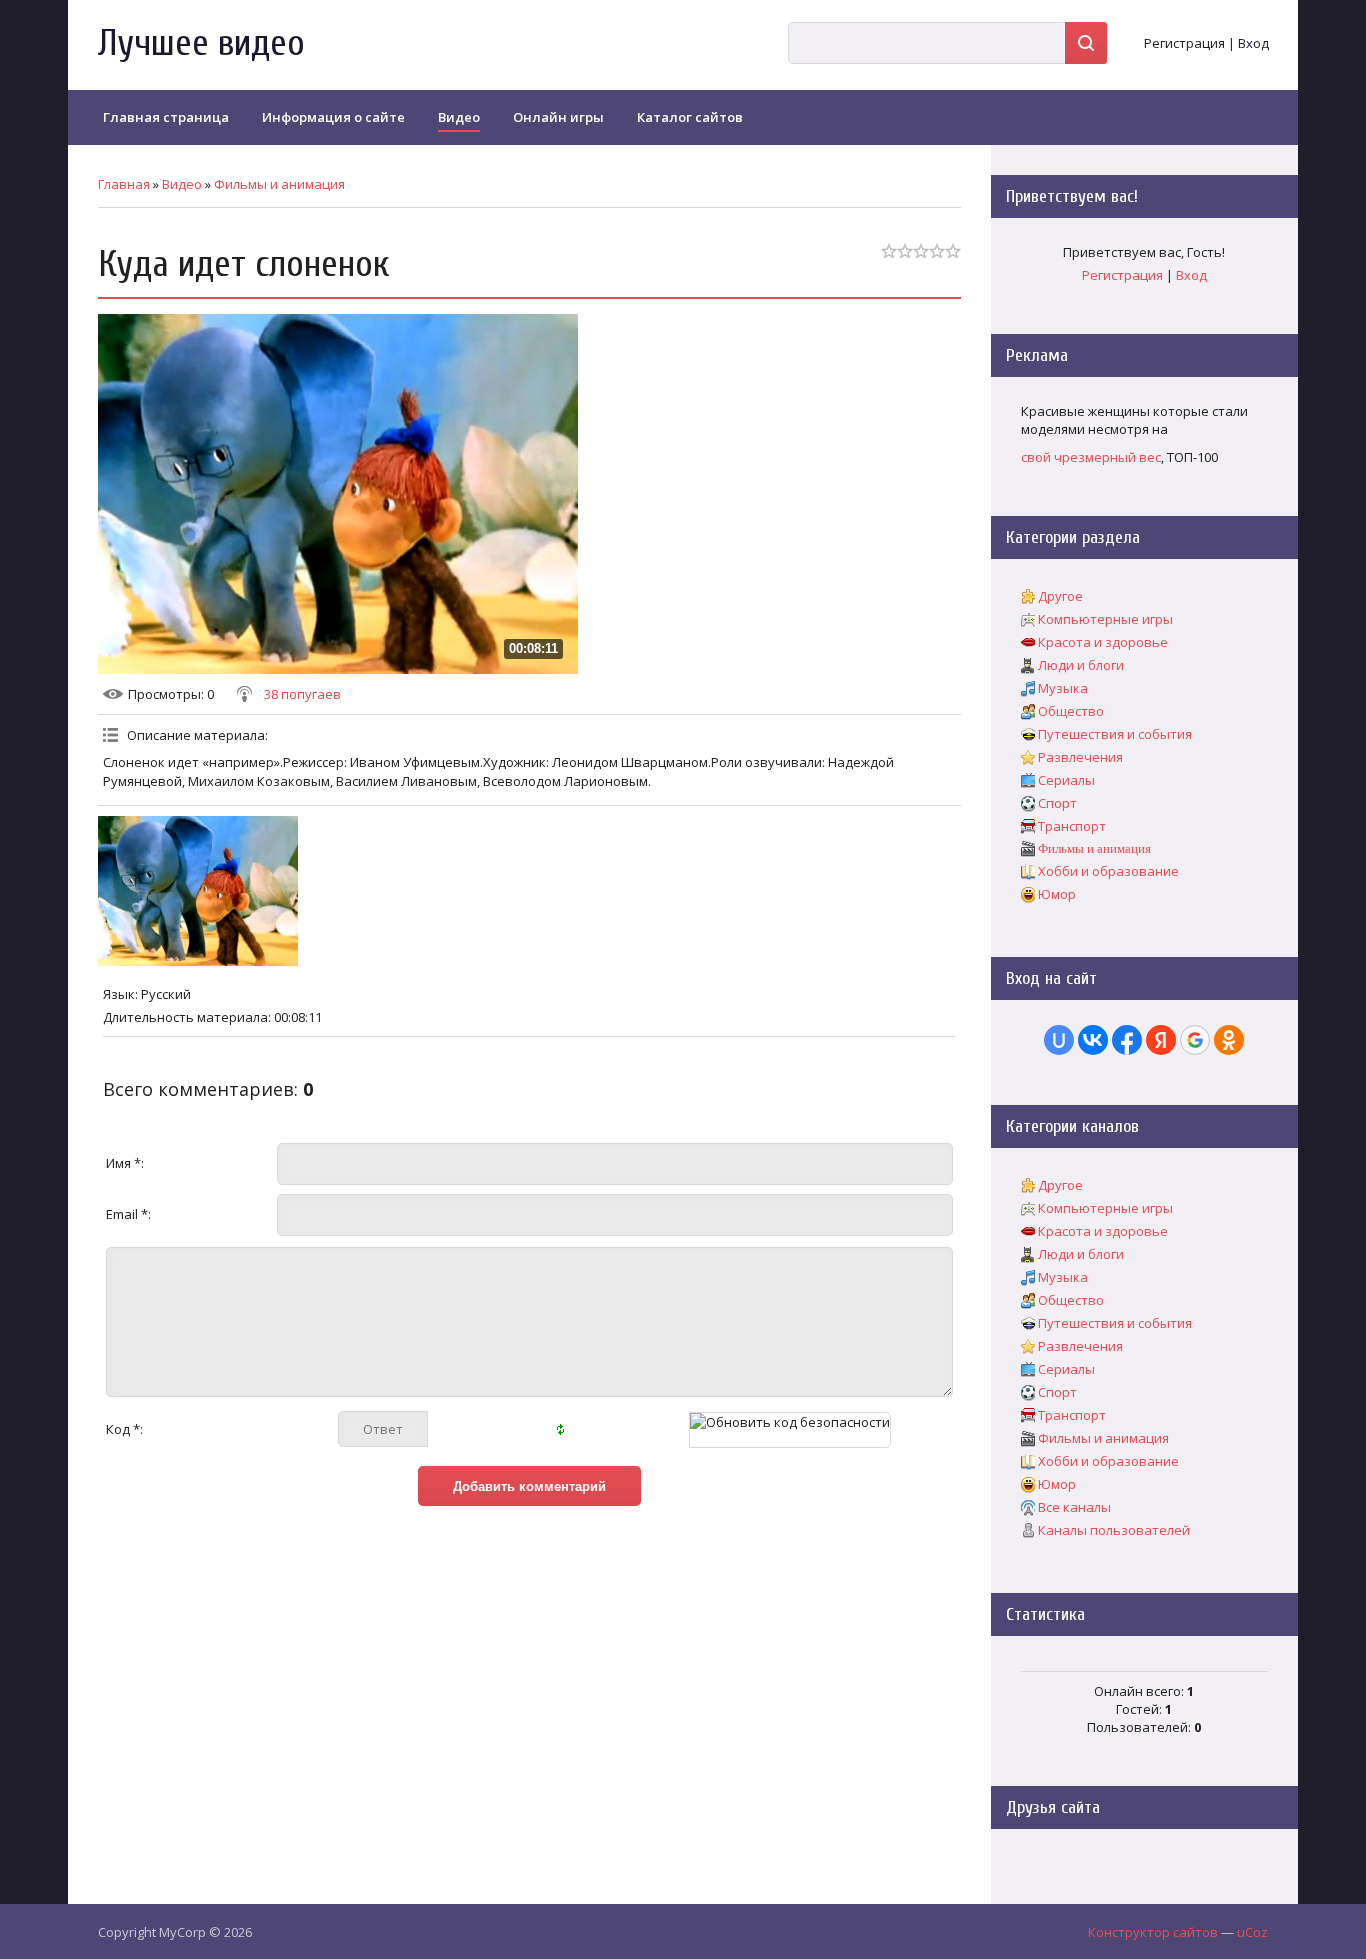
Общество (1071, 711)
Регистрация (1184, 43)
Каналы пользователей (1114, 1530)
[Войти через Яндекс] (1161, 1040)
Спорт (1057, 803)
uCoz (1252, 1932)
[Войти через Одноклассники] (1229, 1040)
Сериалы (1066, 780)
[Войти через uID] (1059, 1040)
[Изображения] (198, 891)
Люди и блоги (1081, 665)
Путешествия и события (1115, 734)
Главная (124, 184)
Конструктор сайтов (1153, 1932)
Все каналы (1074, 1507)
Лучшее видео (201, 43)
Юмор (1057, 894)
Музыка (1063, 688)
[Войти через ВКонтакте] (1093, 1040)
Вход (1253, 43)
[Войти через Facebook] (1127, 1040)
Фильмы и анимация (279, 184)
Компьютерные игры (1105, 619)
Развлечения (1080, 757)
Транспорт (1072, 826)
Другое (1060, 596)
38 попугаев (302, 694)
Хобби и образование (1108, 871)
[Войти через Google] (1195, 1040)
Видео (182, 184)
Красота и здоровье (1103, 642)
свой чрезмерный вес (1091, 457)
